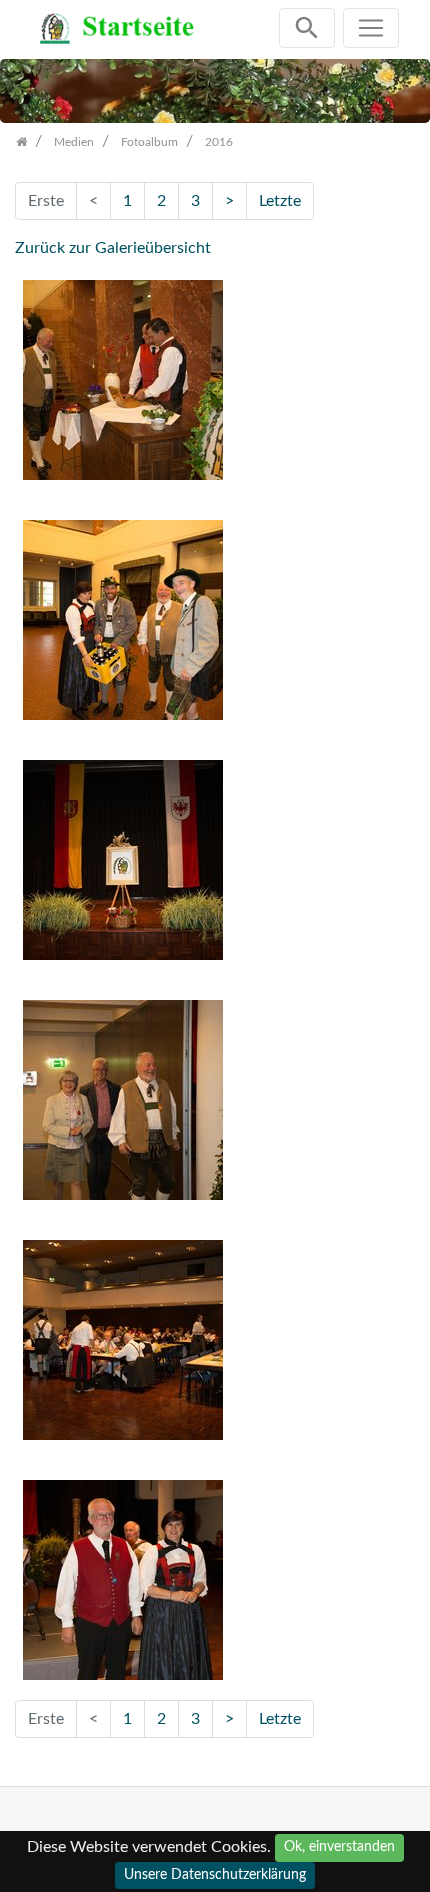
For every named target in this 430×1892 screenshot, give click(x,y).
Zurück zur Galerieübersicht (113, 248)
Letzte (280, 201)
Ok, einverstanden (339, 1847)
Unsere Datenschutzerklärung (215, 1875)
